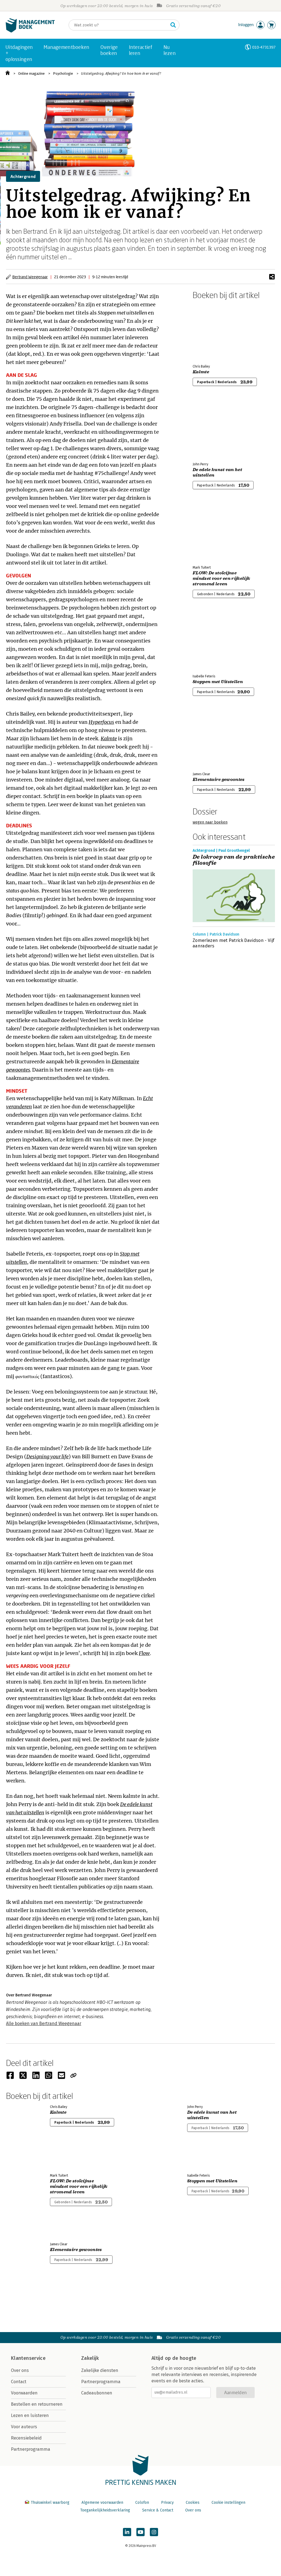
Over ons (20, 2370)
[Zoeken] (173, 25)
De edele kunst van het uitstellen (217, 472)
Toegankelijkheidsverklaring (105, 2510)
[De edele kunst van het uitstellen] (212, 429)
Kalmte (201, 372)
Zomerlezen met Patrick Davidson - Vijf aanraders (233, 943)
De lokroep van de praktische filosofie (234, 860)
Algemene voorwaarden (102, 2503)
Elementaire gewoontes (219, 780)
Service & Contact (158, 2510)
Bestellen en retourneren (37, 2404)
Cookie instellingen (228, 2503)
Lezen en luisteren (30, 2415)
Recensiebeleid (26, 2438)
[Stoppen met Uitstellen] (212, 641)
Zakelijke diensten (100, 2370)
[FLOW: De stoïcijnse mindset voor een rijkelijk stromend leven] (212, 532)
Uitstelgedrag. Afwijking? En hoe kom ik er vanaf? (121, 73)
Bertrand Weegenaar (30, 277)
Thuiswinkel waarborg (50, 2503)
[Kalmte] (212, 331)
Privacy (167, 2503)
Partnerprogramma (31, 2449)
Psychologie (63, 73)
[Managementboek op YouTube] (140, 2532)
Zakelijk (90, 2358)
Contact (19, 2382)
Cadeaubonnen (97, 2393)
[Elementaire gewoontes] (212, 738)
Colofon (142, 2503)
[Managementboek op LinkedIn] (127, 2532)
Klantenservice (28, 2358)
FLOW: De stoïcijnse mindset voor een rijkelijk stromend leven (221, 578)
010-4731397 (264, 47)
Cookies (193, 2503)
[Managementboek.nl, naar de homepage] (30, 31)
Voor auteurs (24, 2427)
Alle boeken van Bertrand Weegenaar (44, 2023)
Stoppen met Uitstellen (218, 682)
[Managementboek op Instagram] (154, 2532)
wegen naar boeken (210, 822)
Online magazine (31, 73)
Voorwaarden (24, 2393)
